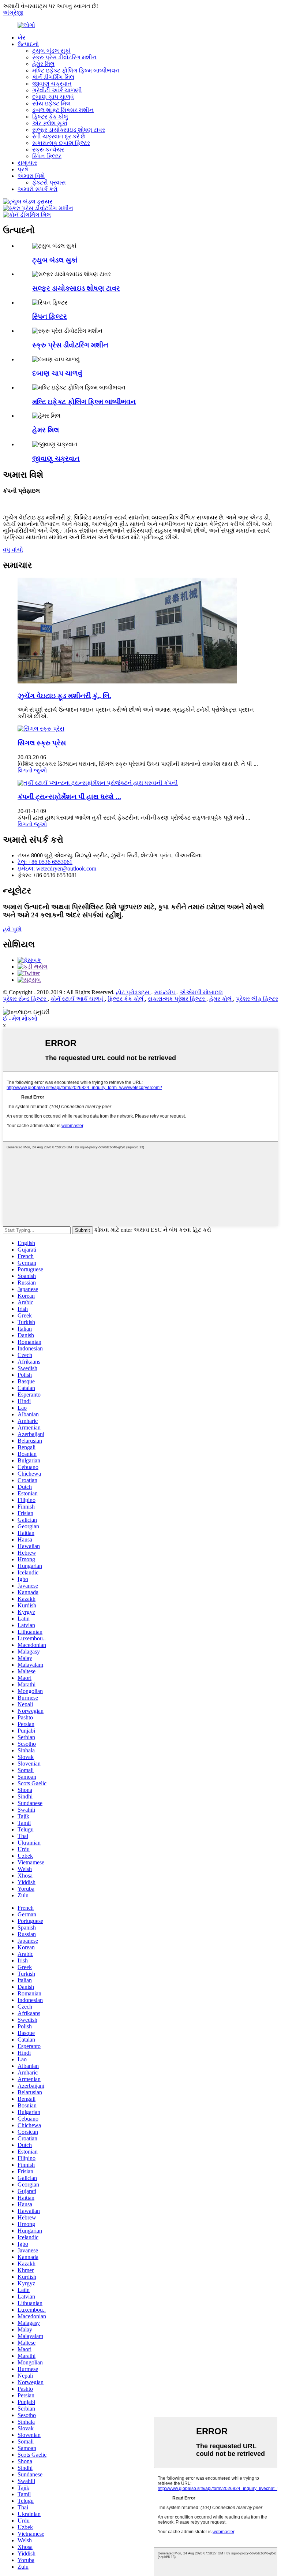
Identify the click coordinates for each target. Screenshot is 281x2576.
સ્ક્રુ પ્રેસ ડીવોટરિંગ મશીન (64, 57)
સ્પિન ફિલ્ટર (47, 156)
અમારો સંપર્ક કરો (38, 189)
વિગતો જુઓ (32, 770)
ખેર (21, 38)
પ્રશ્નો (23, 169)
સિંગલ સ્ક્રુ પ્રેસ (42, 743)
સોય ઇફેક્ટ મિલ (51, 103)
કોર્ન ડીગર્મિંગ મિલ (53, 77)
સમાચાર (27, 163)
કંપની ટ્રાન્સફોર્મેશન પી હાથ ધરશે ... (69, 797)
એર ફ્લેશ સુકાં (50, 123)
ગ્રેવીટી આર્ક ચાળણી (57, 90)
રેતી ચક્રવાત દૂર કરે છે (59, 136)
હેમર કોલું (221, 999)
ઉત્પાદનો (28, 44)
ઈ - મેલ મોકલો (20, 1019)
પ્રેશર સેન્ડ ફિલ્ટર (25, 999)
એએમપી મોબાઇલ (201, 992)
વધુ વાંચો (13, 550)
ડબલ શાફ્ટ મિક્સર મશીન (63, 110)
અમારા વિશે (31, 176)
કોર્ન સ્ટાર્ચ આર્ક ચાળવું (78, 999)
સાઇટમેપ (165, 992)
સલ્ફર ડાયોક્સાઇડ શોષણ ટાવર (69, 130)
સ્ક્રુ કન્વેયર (48, 150)
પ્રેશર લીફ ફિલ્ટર (257, 999)
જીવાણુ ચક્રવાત (52, 84)
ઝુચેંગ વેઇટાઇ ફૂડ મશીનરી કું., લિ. (64, 696)
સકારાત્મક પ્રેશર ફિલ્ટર (177, 999)
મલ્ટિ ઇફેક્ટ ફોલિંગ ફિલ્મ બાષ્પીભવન (76, 70)
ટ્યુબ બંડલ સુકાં (51, 51)
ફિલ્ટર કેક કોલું (50, 117)
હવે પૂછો (12, 929)
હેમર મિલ (43, 64)
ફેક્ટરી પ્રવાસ (49, 182)
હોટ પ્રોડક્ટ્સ (133, 992)
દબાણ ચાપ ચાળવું (53, 97)
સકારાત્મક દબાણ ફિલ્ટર (61, 143)
